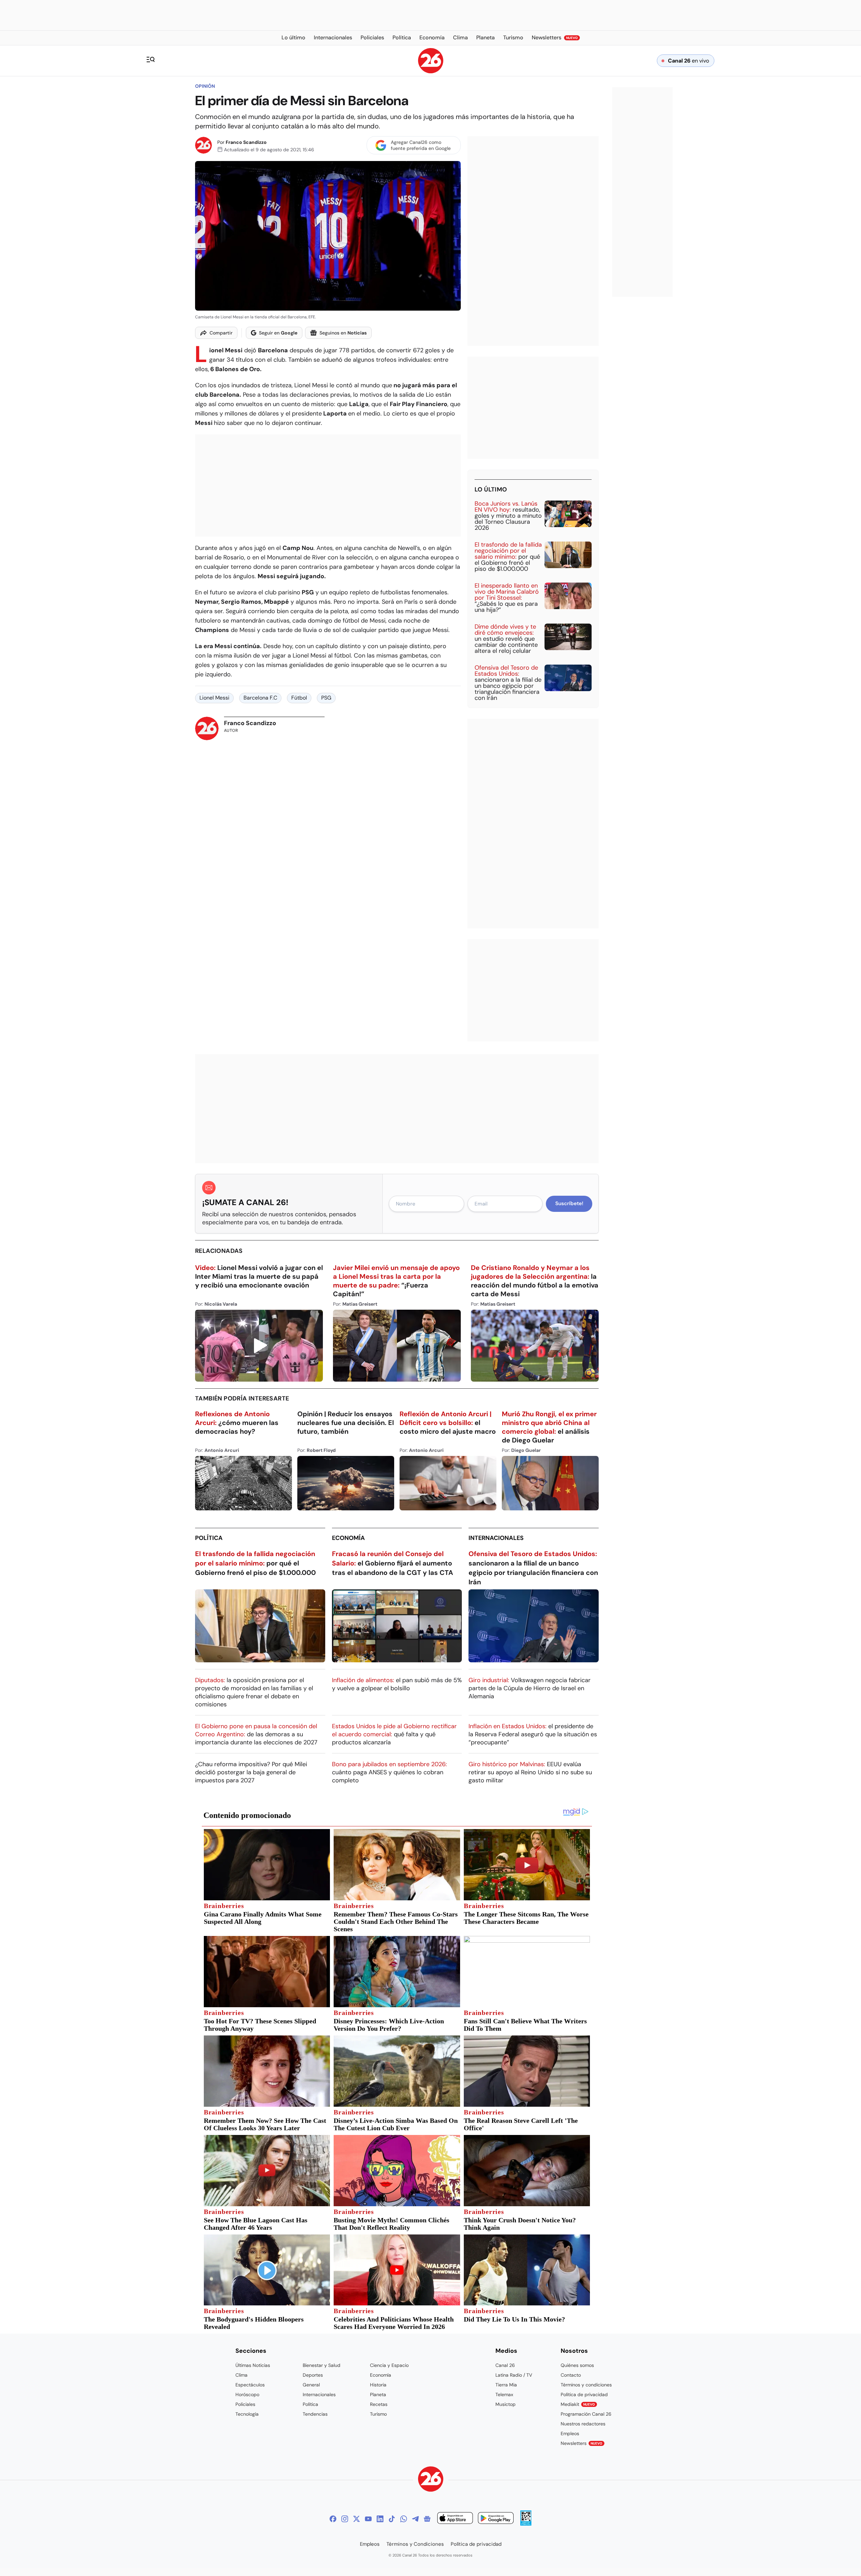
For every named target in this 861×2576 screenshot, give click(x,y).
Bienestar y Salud (322, 2365)
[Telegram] (415, 2519)
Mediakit (578, 2404)
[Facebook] (333, 2519)
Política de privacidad (584, 2394)
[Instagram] (345, 2519)
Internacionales (496, 1538)
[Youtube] (368, 2519)
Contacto (571, 2375)
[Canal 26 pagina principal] (431, 71)
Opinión (205, 86)
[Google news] (427, 2519)
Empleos (570, 2433)
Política (209, 1538)
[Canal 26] (431, 2480)
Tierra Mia (506, 2385)
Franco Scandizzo (246, 142)
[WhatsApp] (404, 2519)
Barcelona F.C (260, 698)
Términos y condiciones (586, 2385)
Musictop (506, 2404)
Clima (241, 2375)
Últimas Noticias (253, 2365)
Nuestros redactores (583, 2424)
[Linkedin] (380, 2519)
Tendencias (315, 2414)
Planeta (378, 2394)
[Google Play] (496, 2519)
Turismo (378, 2414)
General (311, 2385)
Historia (378, 2385)
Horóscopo (247, 2394)
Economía (348, 1538)
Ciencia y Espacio (389, 2365)
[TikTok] (392, 2519)
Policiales (245, 2404)
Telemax (504, 2394)
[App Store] (455, 2519)
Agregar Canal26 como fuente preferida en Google (421, 145)
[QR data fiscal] (526, 2524)
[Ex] (357, 2519)
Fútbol (299, 698)
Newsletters (582, 2443)
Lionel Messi (214, 698)
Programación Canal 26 (586, 2414)
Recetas (379, 2404)
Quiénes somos (577, 2365)
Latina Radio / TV (514, 2375)
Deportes (313, 2375)
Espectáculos (250, 2385)
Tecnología (247, 2414)
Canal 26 (505, 2365)
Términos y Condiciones (415, 2544)
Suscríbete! (569, 1203)
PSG (326, 698)
